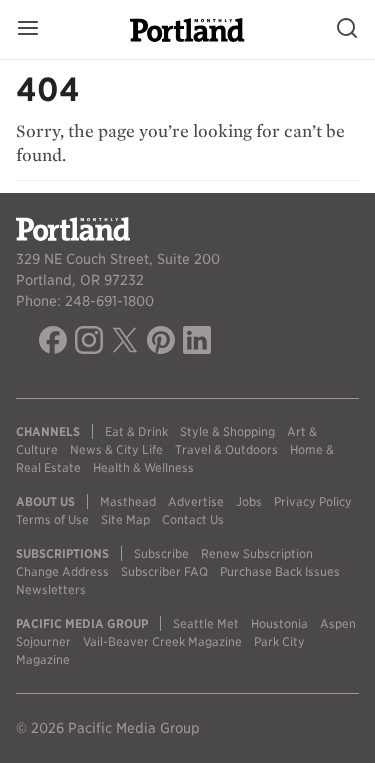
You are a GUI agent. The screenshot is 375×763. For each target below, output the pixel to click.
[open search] (347, 29)
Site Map (125, 519)
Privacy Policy (313, 501)
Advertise (196, 501)
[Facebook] (53, 343)
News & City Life (116, 449)
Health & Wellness (143, 467)
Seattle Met (206, 623)
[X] (125, 343)
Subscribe (161, 553)
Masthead (128, 501)
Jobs (249, 501)
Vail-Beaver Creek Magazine (162, 641)
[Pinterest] (161, 343)
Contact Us (193, 519)
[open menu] (28, 29)
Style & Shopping (227, 431)
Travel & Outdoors (226, 449)
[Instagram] (89, 343)
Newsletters (51, 589)
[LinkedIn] (197, 343)
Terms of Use (52, 519)
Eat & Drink (136, 431)
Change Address (62, 571)
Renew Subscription (257, 553)
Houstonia (279, 623)
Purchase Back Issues (280, 571)
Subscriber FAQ (164, 571)
